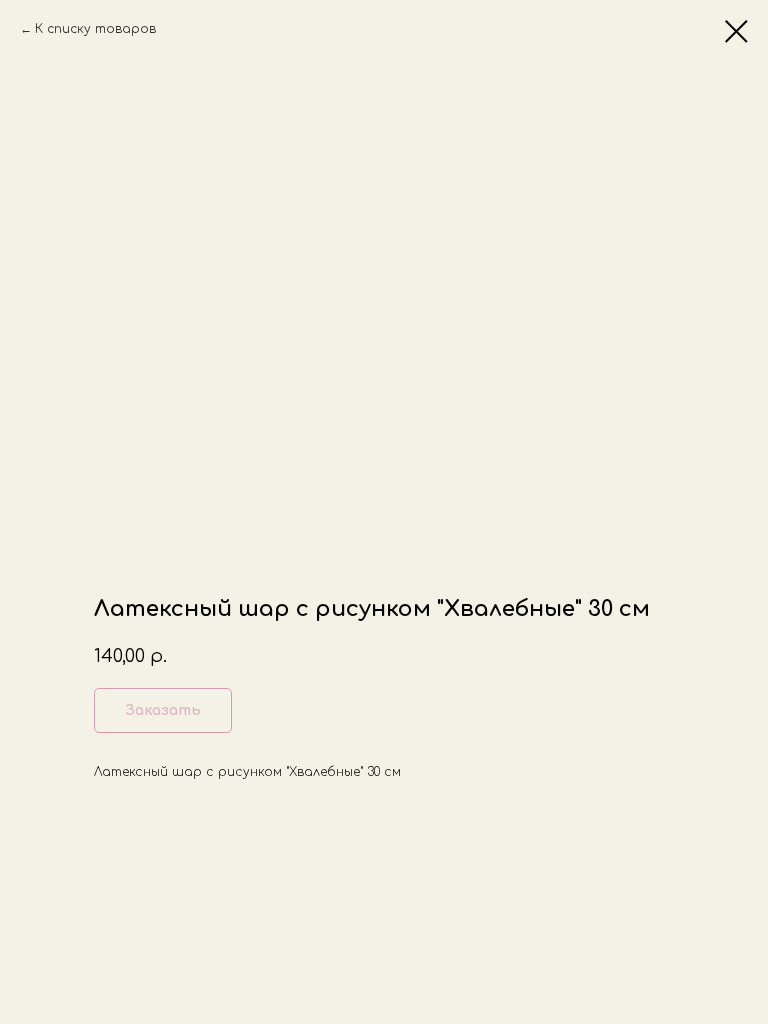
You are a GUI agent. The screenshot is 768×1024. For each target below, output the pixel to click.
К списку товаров (95, 29)
